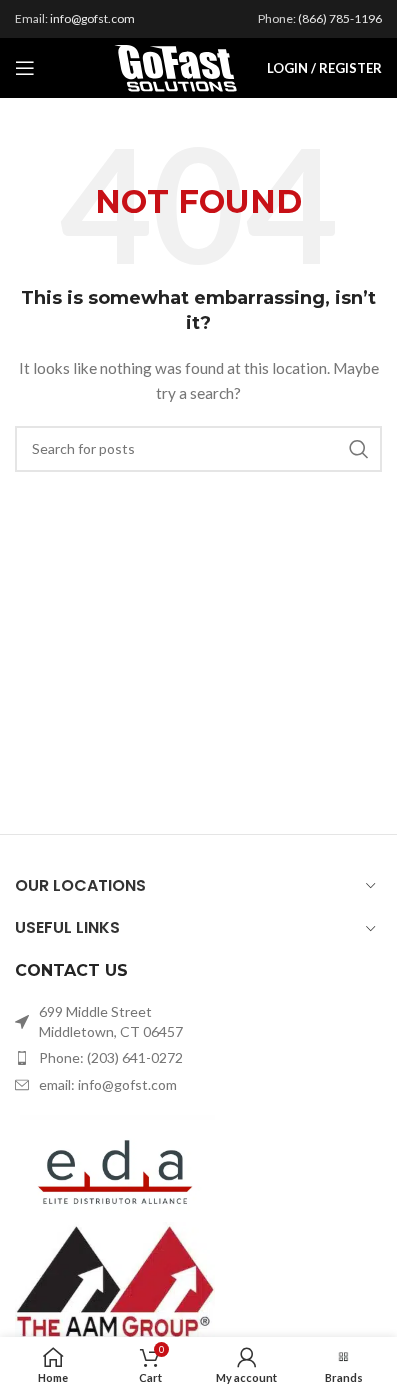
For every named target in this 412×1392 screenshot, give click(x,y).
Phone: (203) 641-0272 (111, 1057)
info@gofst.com (92, 18)
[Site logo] (175, 66)
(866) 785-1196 (340, 18)
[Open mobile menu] (25, 68)
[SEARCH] (359, 449)
